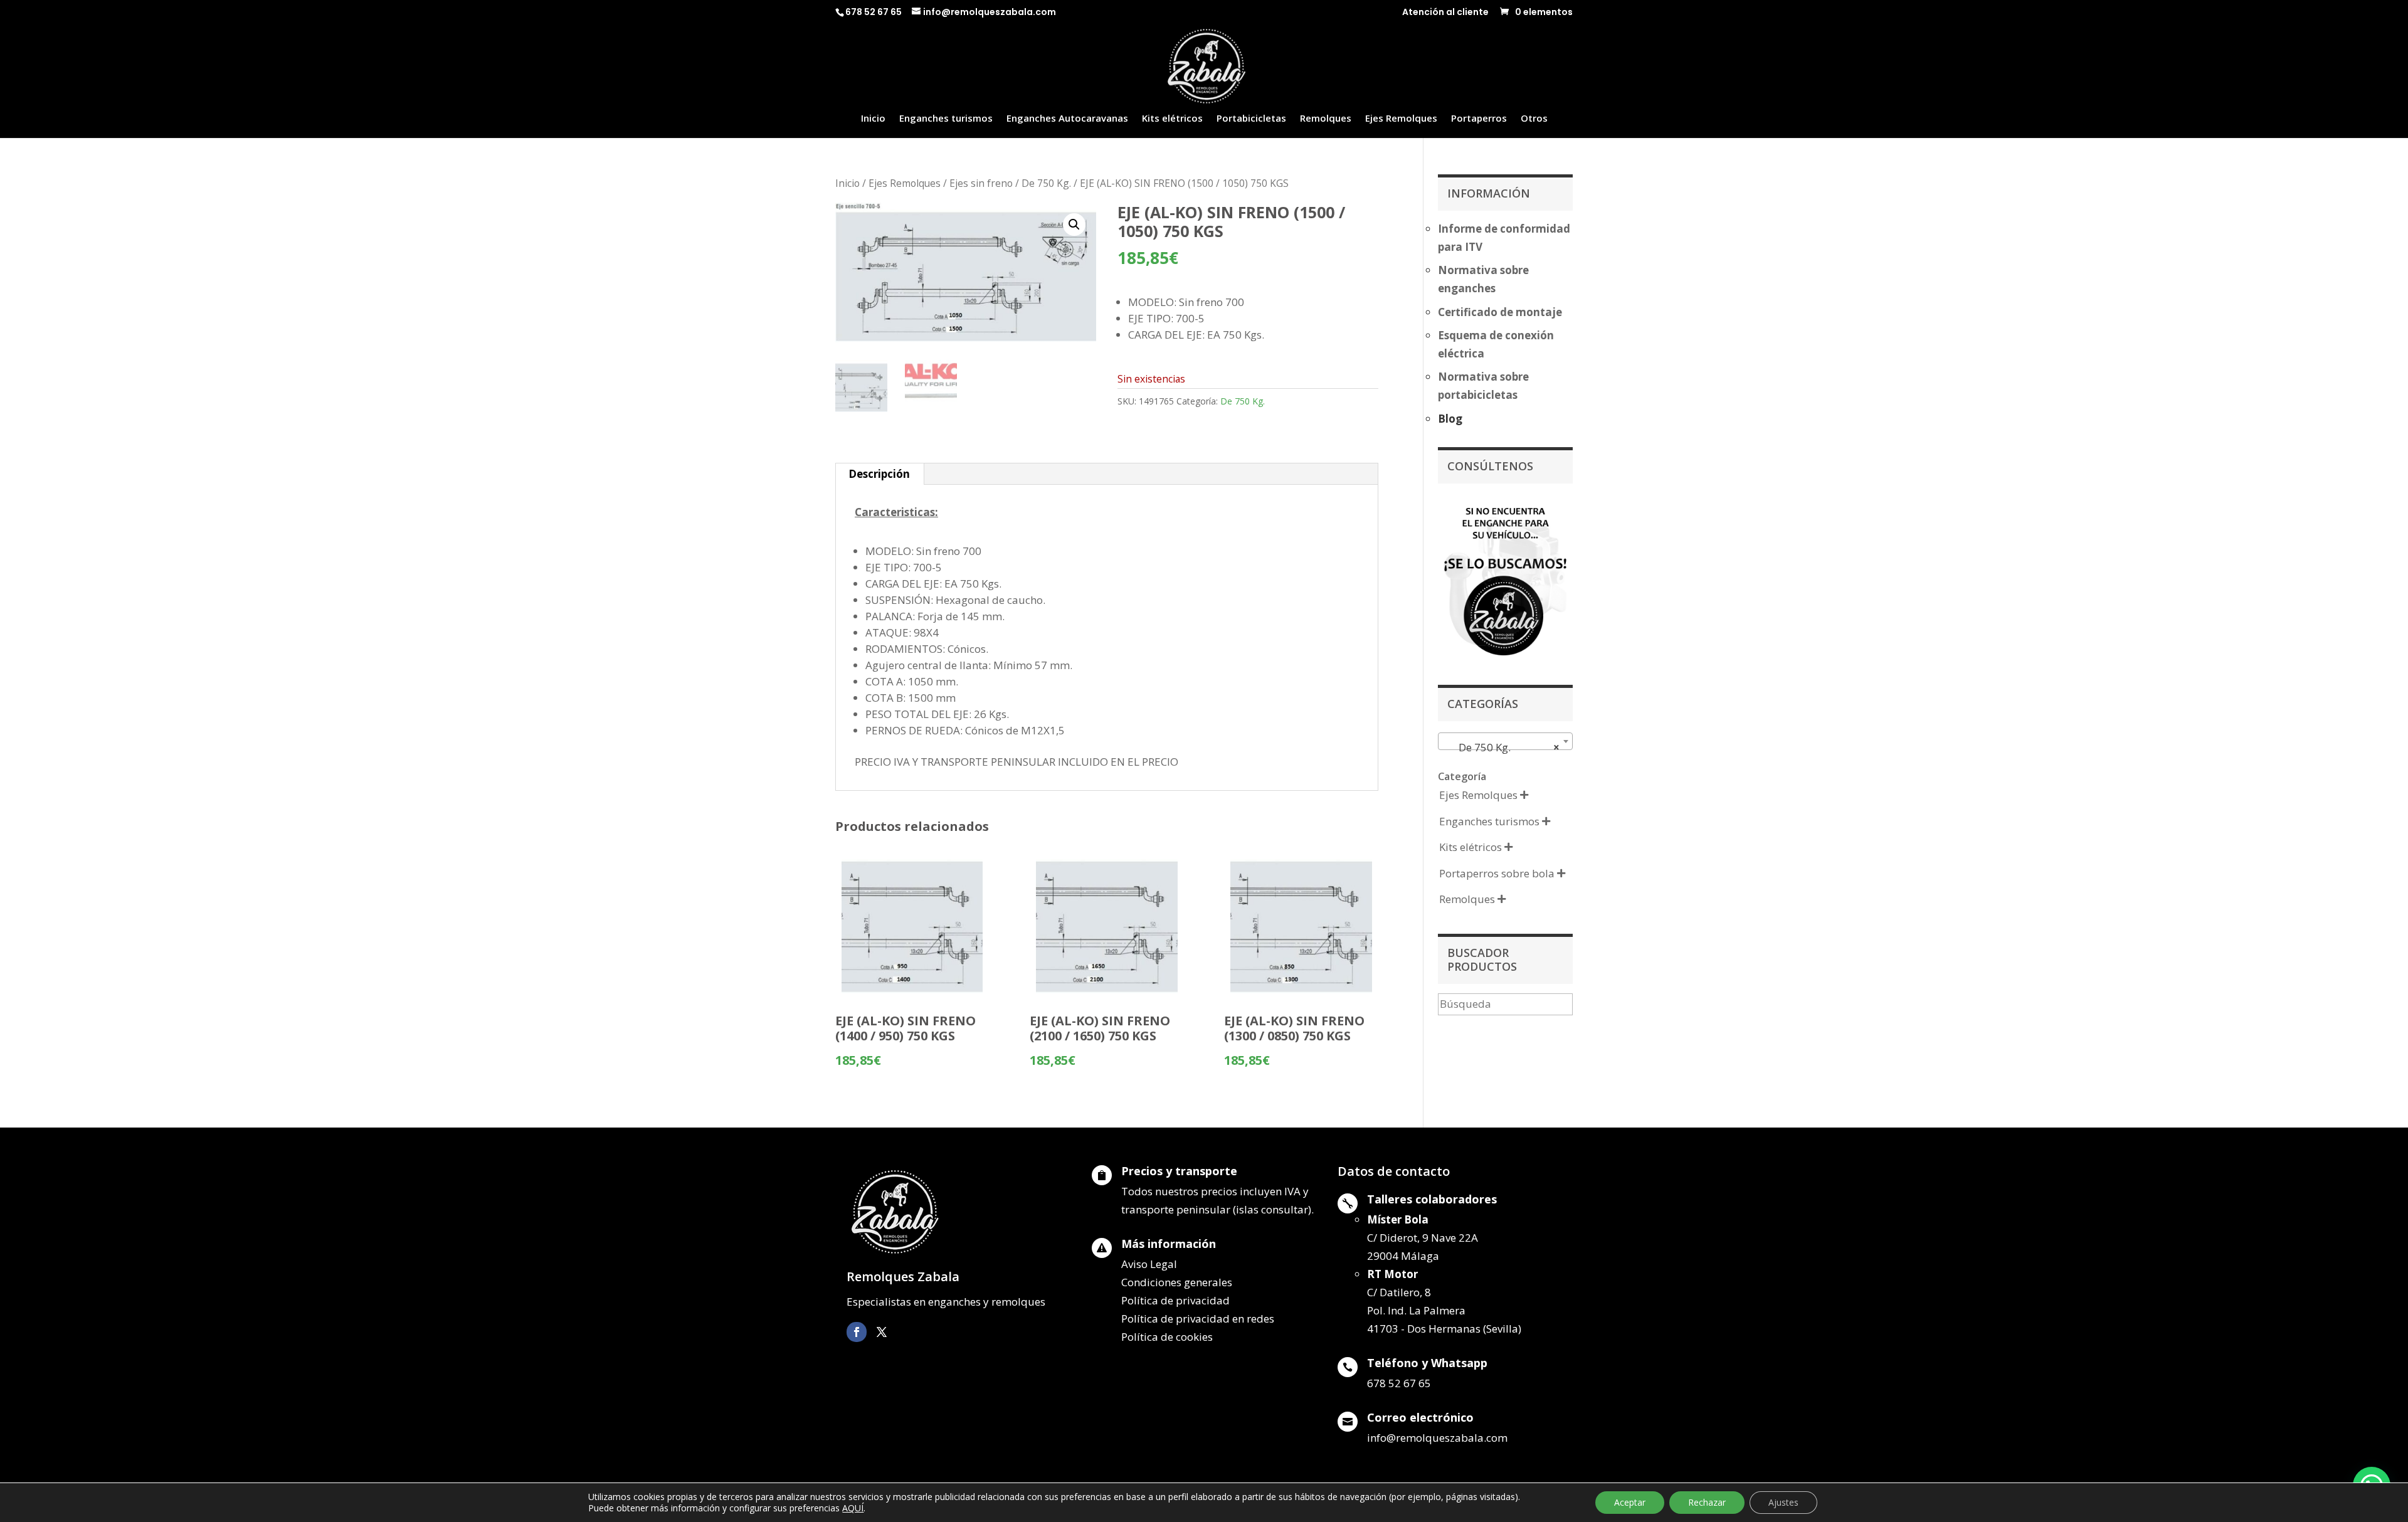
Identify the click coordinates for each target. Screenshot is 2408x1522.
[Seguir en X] (882, 1332)
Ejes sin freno (981, 183)
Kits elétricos (1172, 119)
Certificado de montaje (1500, 312)
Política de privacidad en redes (1198, 1319)
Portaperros (1479, 119)
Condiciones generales (1177, 1282)
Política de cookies (1167, 1337)
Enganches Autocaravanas (1067, 119)
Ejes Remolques (1401, 119)
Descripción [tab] (879, 474)
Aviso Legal (1149, 1264)
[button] (1074, 225)
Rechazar (1707, 1502)
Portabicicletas (1251, 119)
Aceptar (1630, 1502)
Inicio (873, 119)
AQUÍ (853, 1508)
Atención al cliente (1445, 13)
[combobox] (1505, 741)
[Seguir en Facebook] (857, 1332)
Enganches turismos (946, 119)
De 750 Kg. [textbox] (1502, 747)
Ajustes (1783, 1502)
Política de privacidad (1175, 1300)
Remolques (1326, 119)
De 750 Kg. (1046, 183)
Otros (1534, 119)
